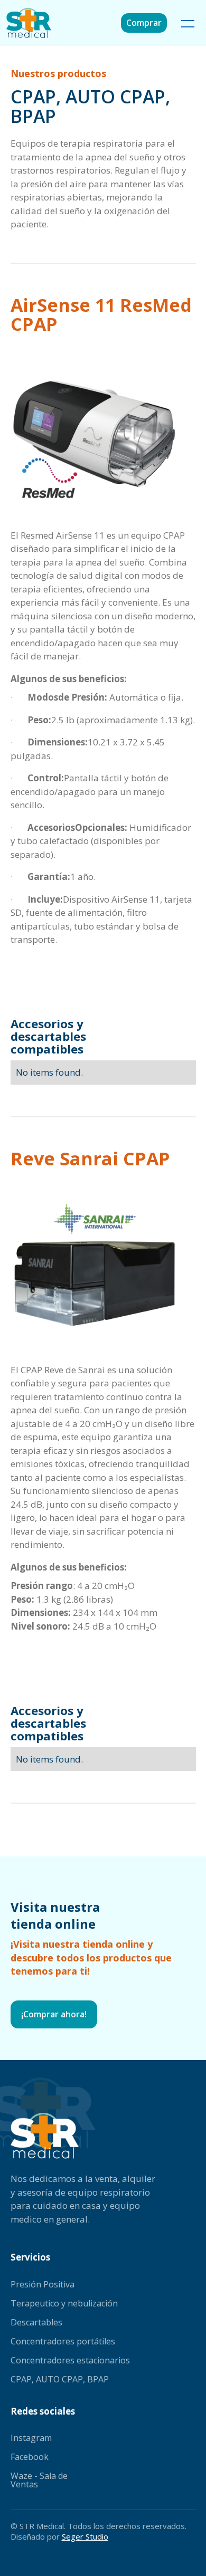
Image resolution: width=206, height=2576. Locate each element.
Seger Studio (85, 2536)
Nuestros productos (58, 73)
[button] (186, 23)
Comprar (144, 23)
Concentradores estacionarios (70, 2360)
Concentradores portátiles (63, 2341)
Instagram (31, 2438)
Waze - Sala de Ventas (39, 2480)
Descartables (36, 2322)
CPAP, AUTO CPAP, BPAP (60, 2379)
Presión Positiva (43, 2284)
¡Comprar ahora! (54, 2014)
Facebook (30, 2457)
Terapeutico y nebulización (64, 2303)
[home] (34, 23)
